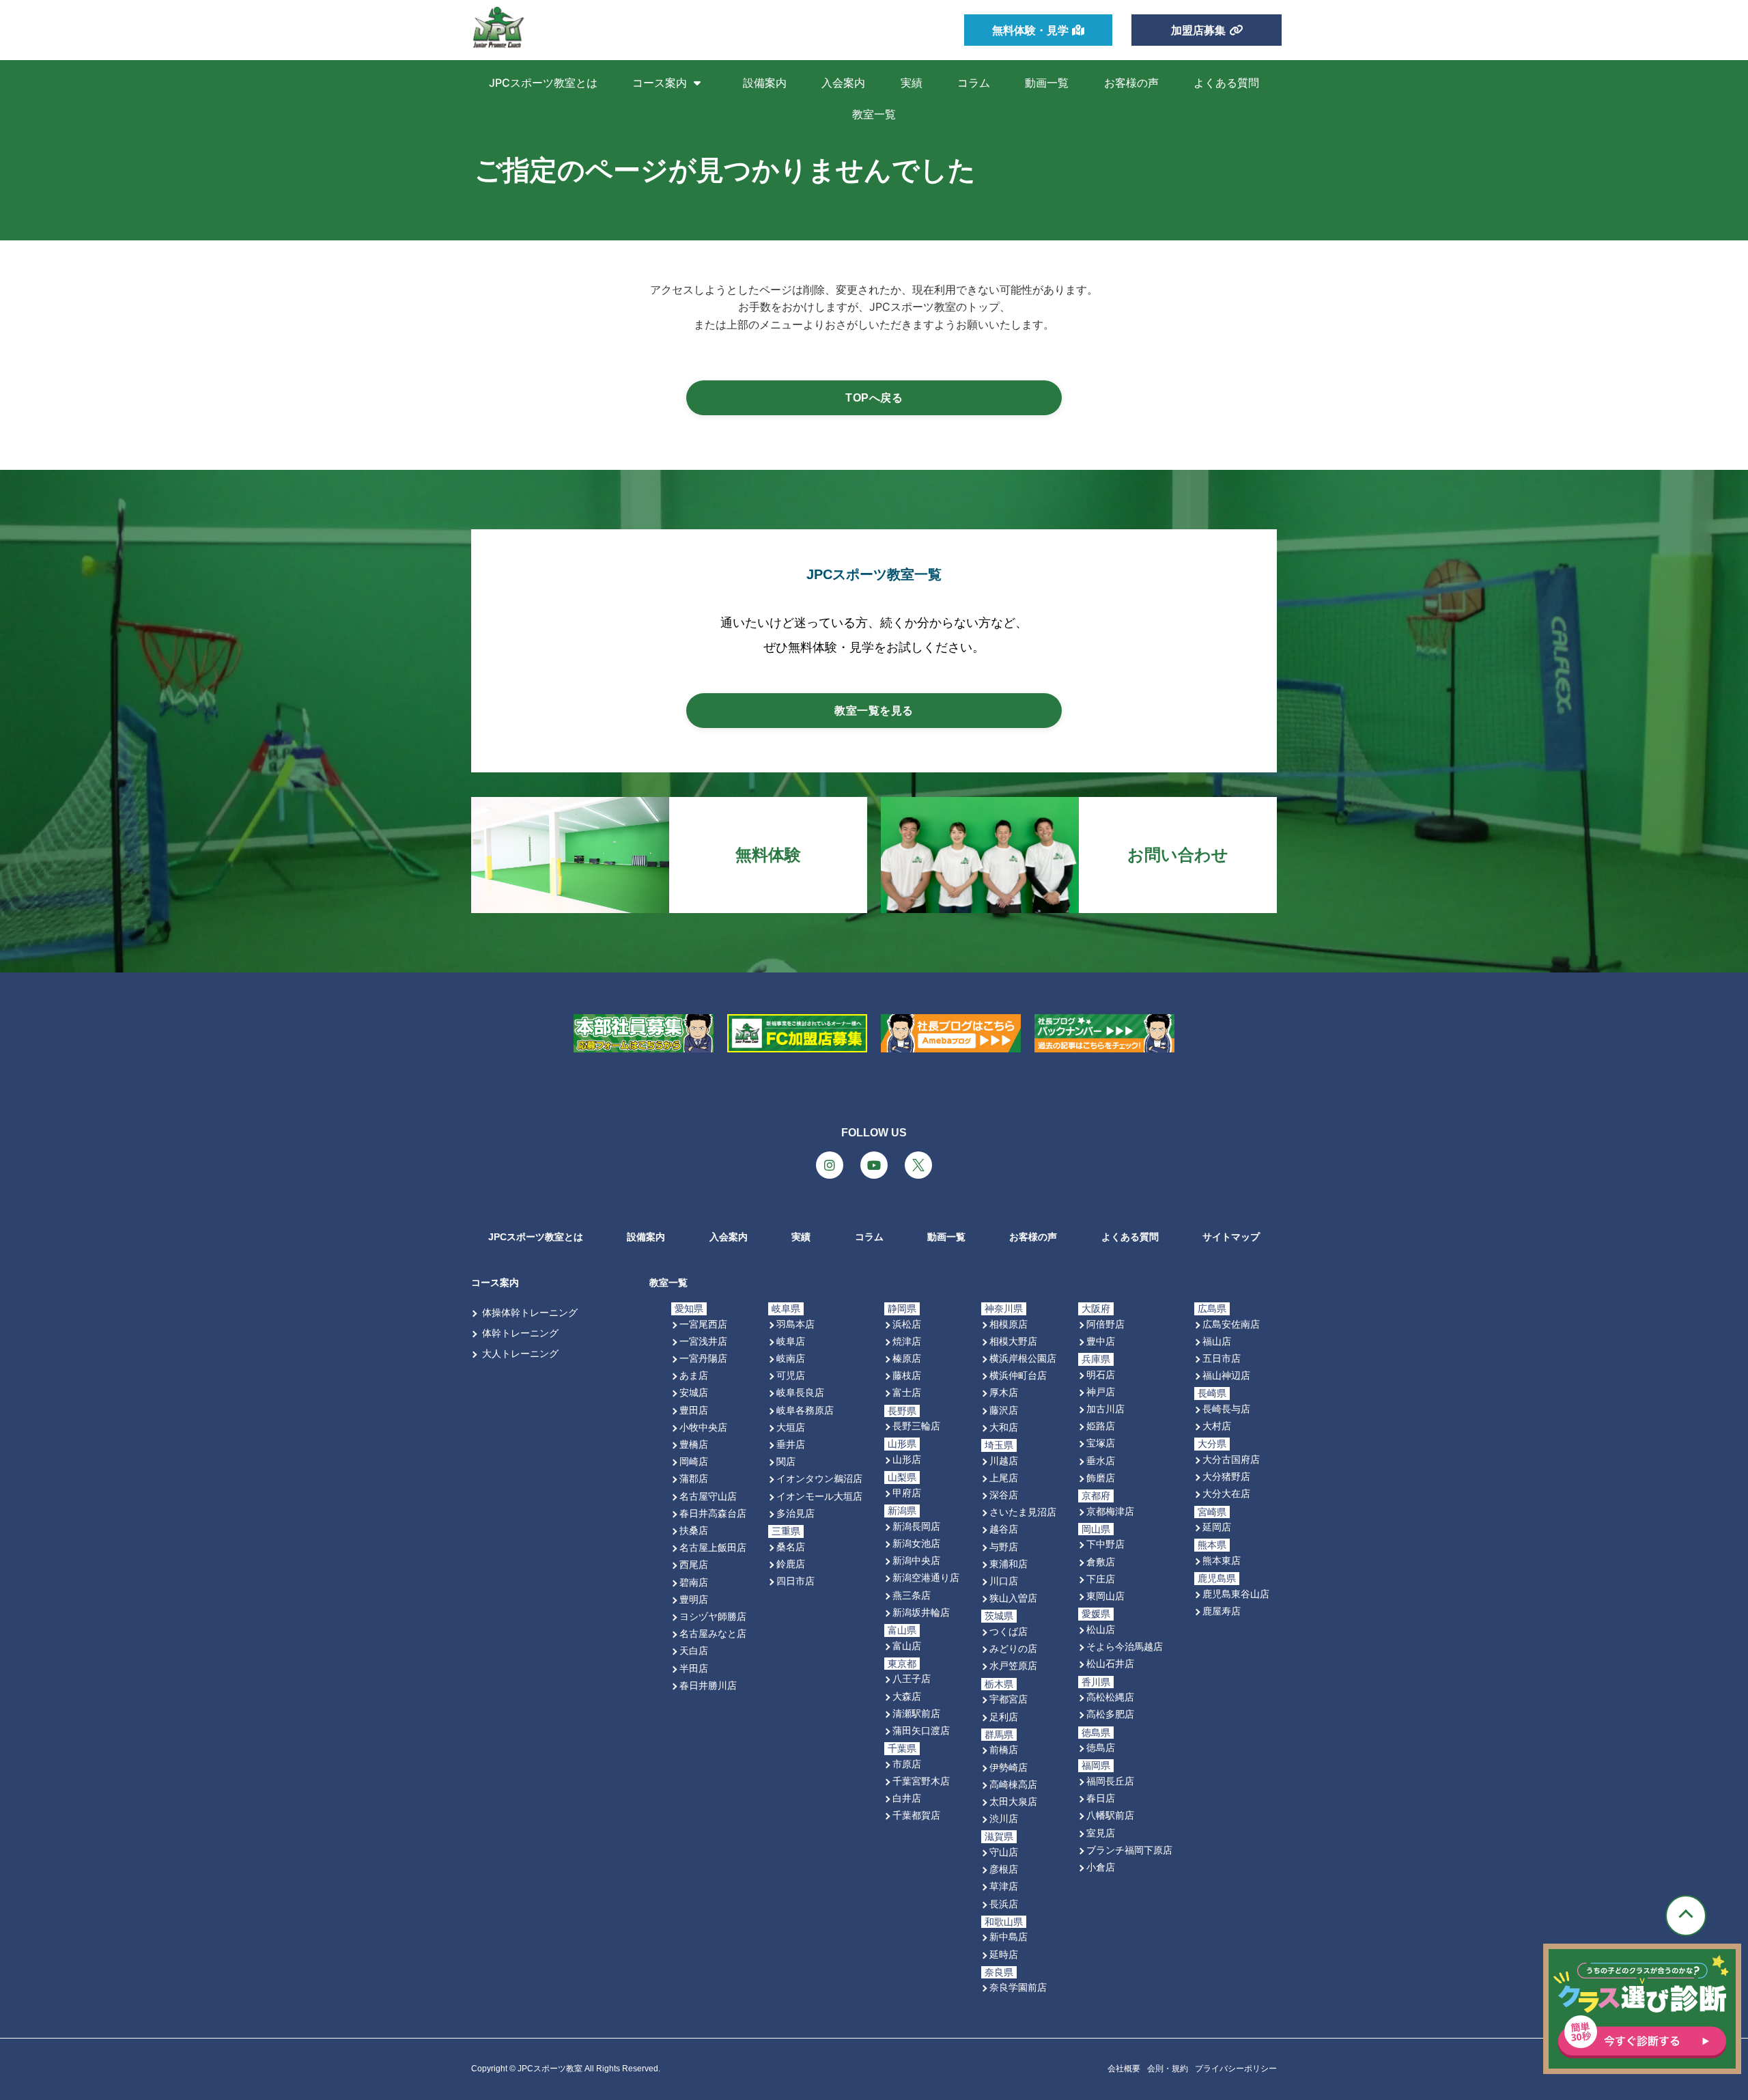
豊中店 (1101, 1341)
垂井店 (791, 1444)
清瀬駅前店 (916, 1713)
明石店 (1101, 1374)
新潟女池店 (916, 1543)
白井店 (907, 1798)
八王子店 (912, 1678)
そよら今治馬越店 (1125, 1646)
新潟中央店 (916, 1560)
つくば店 (1009, 1631)
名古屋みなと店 (713, 1633)
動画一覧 (1047, 83)
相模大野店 (1013, 1341)
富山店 (907, 1646)
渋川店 (1004, 1818)
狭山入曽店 (1013, 1598)
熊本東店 (1222, 1560)
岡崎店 (694, 1461)
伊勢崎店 (1009, 1767)
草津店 (1004, 1886)
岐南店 (791, 1358)
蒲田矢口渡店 (921, 1730)
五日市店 (1222, 1358)
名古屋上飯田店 (713, 1547)
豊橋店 (694, 1444)
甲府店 (907, 1493)
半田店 (694, 1668)
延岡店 (1217, 1527)
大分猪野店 (1226, 1476)
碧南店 (694, 1582)
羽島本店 (795, 1324)
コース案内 (660, 83)
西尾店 (694, 1564)
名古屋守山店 (708, 1496)
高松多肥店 (1110, 1714)
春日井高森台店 (713, 1513)
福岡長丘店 (1110, 1781)
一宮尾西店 (703, 1324)
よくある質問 (1226, 83)
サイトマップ (1231, 1237)
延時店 (1004, 1954)
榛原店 (907, 1358)
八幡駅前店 (1110, 1815)
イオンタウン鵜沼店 (819, 1478)
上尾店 (1004, 1478)
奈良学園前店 (1018, 1987)
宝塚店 (1101, 1443)
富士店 (907, 1392)
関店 (786, 1461)
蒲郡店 (694, 1478)
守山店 (1004, 1852)
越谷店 (1004, 1529)
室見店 (1101, 1833)
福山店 (1217, 1341)
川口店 (1004, 1581)
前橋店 (1004, 1749)
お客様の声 (1131, 83)
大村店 (1217, 1426)
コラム (974, 83)
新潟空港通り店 (926, 1577)
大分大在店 (1226, 1493)
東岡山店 (1105, 1596)
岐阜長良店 (800, 1392)
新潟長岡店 (916, 1526)
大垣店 (791, 1427)
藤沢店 (1004, 1410)
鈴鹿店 (791, 1564)
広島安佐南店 (1231, 1324)
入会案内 (843, 83)
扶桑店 (694, 1530)
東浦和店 (1009, 1564)
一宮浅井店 (703, 1341)
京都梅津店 (1110, 1511)
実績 (912, 83)
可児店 (791, 1375)
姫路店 (1101, 1426)
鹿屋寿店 (1222, 1611)
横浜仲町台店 (1018, 1375)
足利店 (1004, 1717)
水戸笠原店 (1013, 1665)
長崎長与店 (1226, 1409)
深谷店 (1004, 1495)
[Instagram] (830, 1165)
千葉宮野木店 (921, 1781)
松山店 (1101, 1629)
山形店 (907, 1459)
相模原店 (1009, 1324)
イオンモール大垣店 (819, 1496)
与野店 (1004, 1546)
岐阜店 (791, 1341)
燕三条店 (912, 1595)
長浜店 (1004, 1904)
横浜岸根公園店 (1023, 1358)
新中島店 (1009, 1936)
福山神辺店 (1226, 1375)
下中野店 (1105, 1544)
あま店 (694, 1375)
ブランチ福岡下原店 (1129, 1850)
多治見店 (795, 1513)
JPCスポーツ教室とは (543, 83)
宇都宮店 (1009, 1699)
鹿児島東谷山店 (1236, 1594)
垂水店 (1101, 1460)
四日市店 (795, 1581)
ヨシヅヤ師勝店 (713, 1616)
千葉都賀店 (916, 1815)
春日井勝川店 (708, 1685)
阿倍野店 (1105, 1324)
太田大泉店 (1013, 1801)
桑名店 (791, 1546)
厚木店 (1004, 1392)
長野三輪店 (916, 1426)
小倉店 (1101, 1867)
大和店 (1004, 1427)
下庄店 (1101, 1579)
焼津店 (907, 1341)
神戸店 (1101, 1391)
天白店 (694, 1650)
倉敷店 (1101, 1562)
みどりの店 (1013, 1648)
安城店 (694, 1392)
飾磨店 (1101, 1478)
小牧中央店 (703, 1427)
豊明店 (694, 1599)
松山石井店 (1110, 1663)
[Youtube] (874, 1165)
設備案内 (765, 83)
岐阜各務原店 (805, 1410)
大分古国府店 (1231, 1459)
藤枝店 (907, 1375)
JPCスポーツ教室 (550, 2069)
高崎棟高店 (1013, 1784)
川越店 (1004, 1460)
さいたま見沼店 (1023, 1512)
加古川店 (1105, 1409)
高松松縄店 (1110, 1697)
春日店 (1101, 1798)
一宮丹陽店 (703, 1358)
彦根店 (1004, 1869)
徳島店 (1101, 1747)
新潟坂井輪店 (921, 1612)
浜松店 (907, 1324)
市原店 (907, 1764)
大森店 (907, 1696)
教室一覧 (874, 114)
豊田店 (694, 1410)
